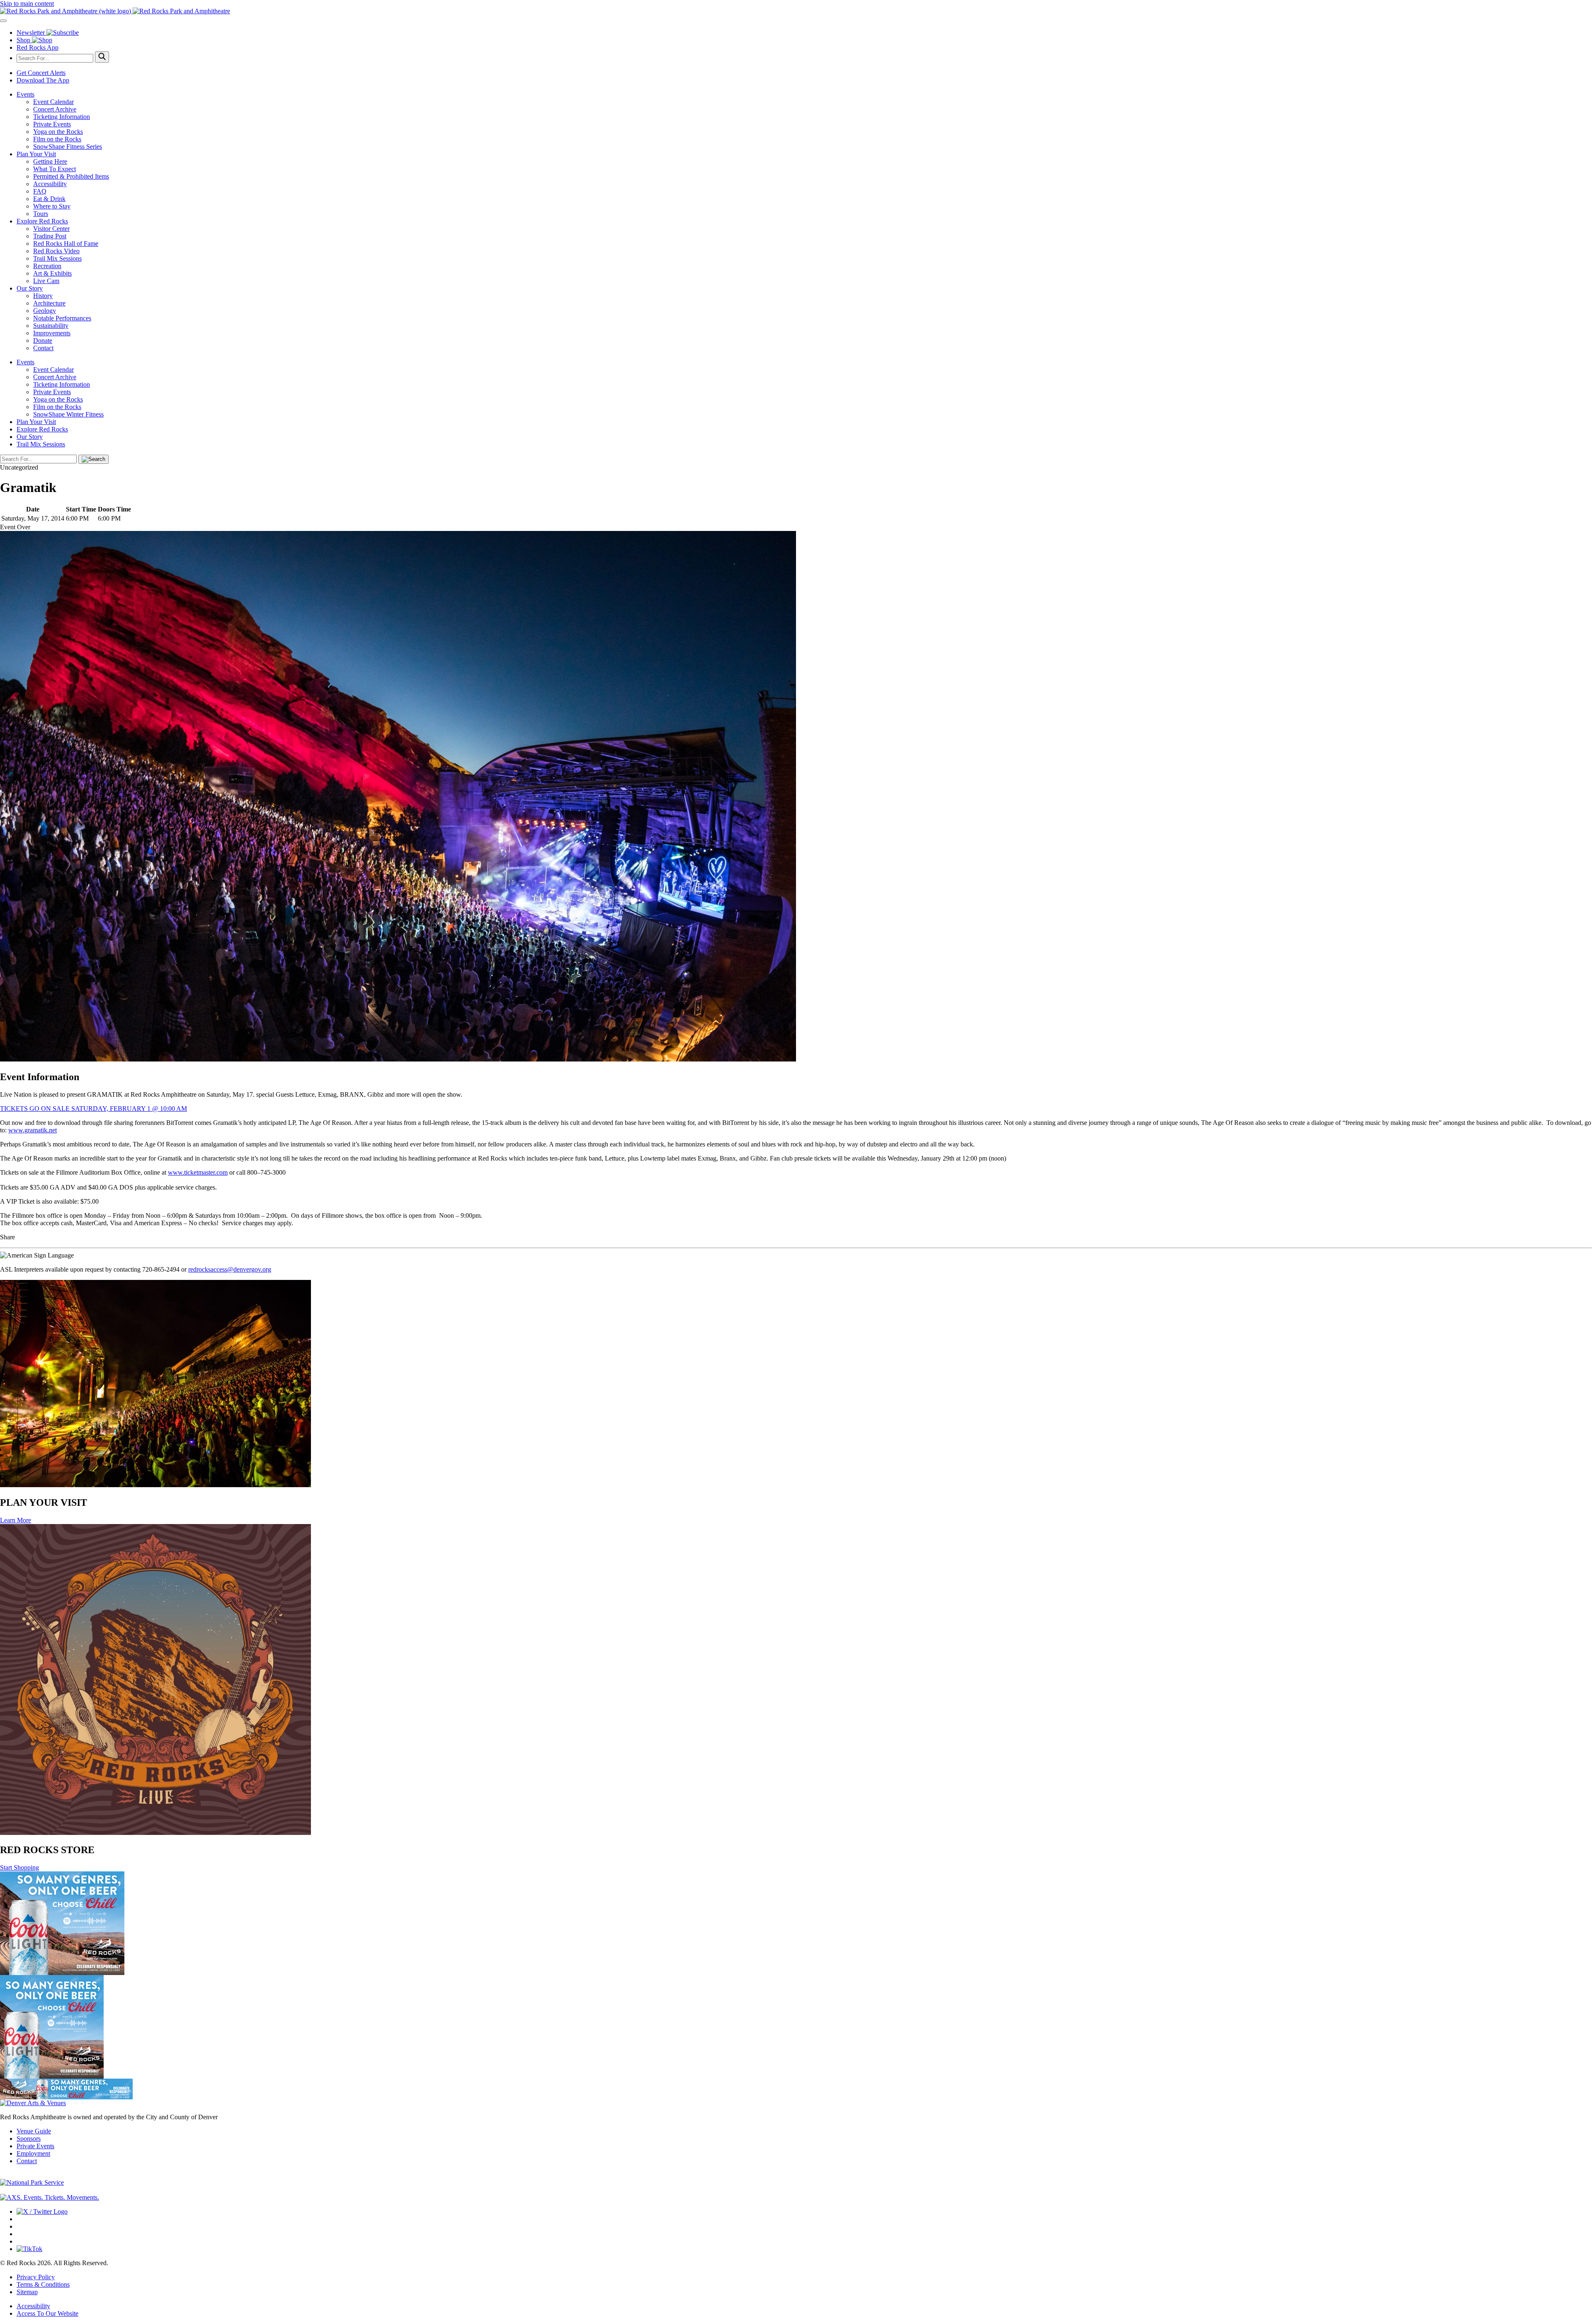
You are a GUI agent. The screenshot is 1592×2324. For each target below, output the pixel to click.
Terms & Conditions (43, 2284)
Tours (41, 214)
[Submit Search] (102, 57)
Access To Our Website (47, 2313)
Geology (45, 311)
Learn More (16, 1520)
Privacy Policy (36, 2277)
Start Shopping (19, 1867)
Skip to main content (27, 4)
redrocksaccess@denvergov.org (230, 1269)
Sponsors (29, 2139)
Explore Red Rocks (42, 221)
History (43, 296)
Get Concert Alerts (41, 73)
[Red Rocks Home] (796, 11)
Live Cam (46, 281)
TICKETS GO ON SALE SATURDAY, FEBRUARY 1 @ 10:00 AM (93, 1109)
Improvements (52, 333)
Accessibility (50, 184)
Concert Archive (55, 109)
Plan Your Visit (36, 154)
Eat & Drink (49, 199)
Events (25, 94)
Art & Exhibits (52, 273)
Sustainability (51, 326)
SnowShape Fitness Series (68, 147)
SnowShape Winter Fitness (68, 414)
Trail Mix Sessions (57, 258)
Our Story (30, 288)
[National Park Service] (32, 2182)
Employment (33, 2153)
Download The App (43, 80)
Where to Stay (52, 206)
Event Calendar (53, 102)
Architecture (49, 303)
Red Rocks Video (56, 251)
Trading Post (50, 236)
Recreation (47, 266)
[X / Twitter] (42, 2211)
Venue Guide (34, 2131)
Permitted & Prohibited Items (71, 176)
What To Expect (55, 169)
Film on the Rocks (57, 139)
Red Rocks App (38, 47)
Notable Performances (62, 318)
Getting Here (50, 161)
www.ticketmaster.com (198, 1172)
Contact (43, 348)
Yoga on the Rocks (58, 132)
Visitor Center (51, 229)
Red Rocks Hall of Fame (66, 244)
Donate (43, 340)
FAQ (40, 191)
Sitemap (27, 2292)
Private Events (52, 124)
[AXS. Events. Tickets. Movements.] (50, 2197)
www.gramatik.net (33, 1130)
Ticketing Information (62, 117)
